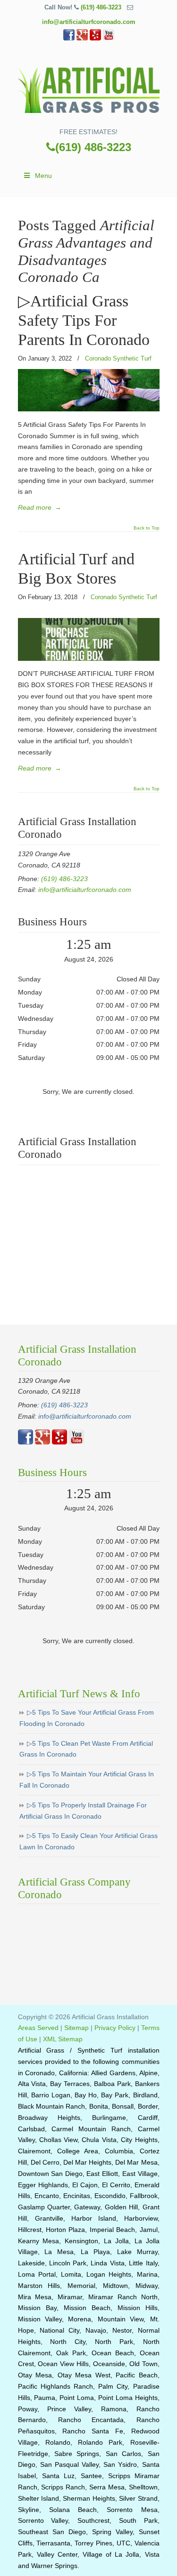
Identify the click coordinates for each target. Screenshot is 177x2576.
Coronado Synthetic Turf (118, 358)
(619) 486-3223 (101, 7)
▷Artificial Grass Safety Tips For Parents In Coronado (84, 320)
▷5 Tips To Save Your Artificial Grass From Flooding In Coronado (87, 1718)
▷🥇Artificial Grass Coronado (89, 88)
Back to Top (147, 528)
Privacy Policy (115, 2028)
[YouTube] (109, 38)
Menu (43, 176)
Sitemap (76, 2028)
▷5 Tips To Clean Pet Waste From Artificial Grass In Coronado (86, 1749)
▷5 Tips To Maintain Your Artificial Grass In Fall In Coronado (87, 1780)
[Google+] (82, 38)
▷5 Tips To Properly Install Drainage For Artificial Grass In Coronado (83, 1811)
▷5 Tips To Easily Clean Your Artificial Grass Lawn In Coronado (88, 1841)
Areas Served (38, 2028)
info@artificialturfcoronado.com (89, 22)
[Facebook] (69, 38)
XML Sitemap (63, 2039)
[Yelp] (95, 38)
